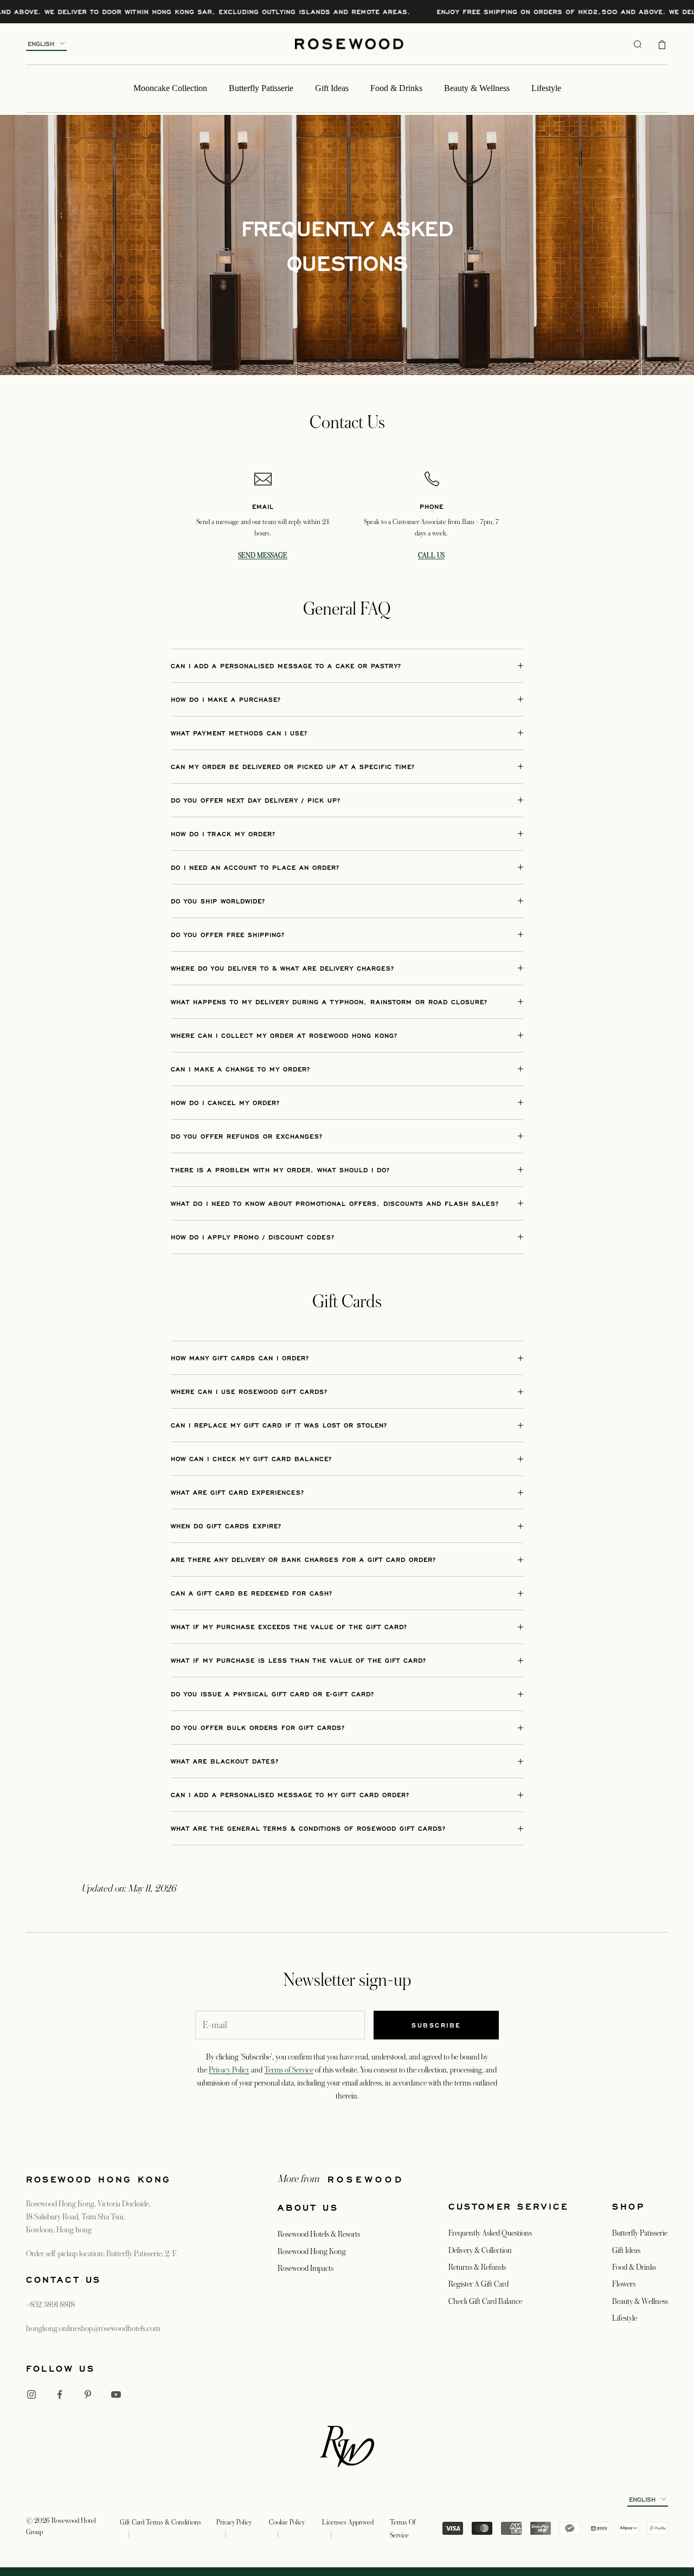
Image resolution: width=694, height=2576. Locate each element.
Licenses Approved (348, 2522)
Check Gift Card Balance (485, 2301)
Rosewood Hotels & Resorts (319, 2234)
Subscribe (436, 2025)
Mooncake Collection (170, 88)
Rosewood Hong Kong (312, 2251)
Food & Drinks (396, 88)
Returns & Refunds (477, 2267)
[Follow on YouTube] (116, 2394)
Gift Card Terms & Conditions (160, 2522)
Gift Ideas (332, 88)
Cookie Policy (287, 2522)
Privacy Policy (229, 2070)
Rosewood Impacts (306, 2268)
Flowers (624, 2284)
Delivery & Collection (480, 2250)
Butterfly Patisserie (261, 88)
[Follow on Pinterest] (88, 2394)
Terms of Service (289, 2070)
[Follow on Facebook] (60, 2394)
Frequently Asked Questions (490, 2233)
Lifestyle (546, 88)
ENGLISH (41, 44)
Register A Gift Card (478, 2284)
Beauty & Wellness (477, 88)
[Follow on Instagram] (31, 2394)
